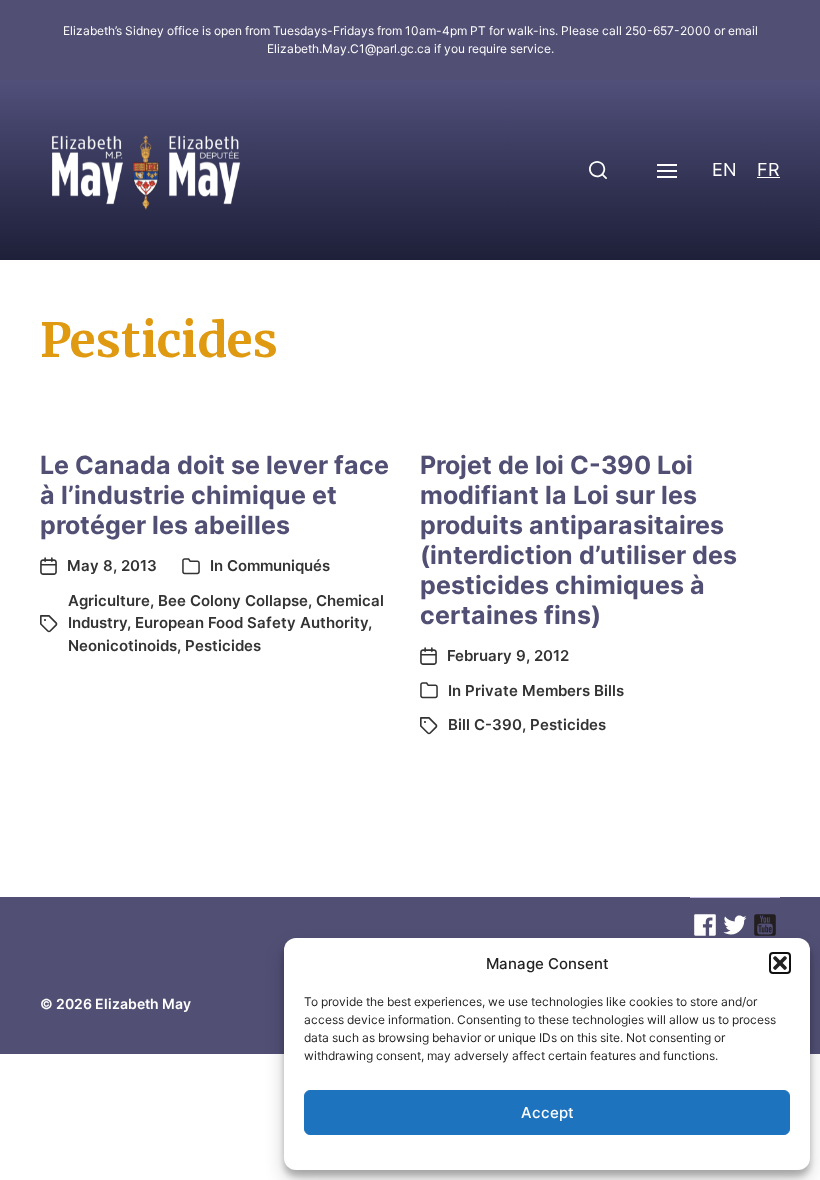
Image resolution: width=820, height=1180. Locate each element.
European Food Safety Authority (251, 622)
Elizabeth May (143, 1003)
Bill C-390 (485, 724)
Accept (547, 1112)
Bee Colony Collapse (233, 600)
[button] (780, 963)
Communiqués (278, 565)
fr (768, 169)
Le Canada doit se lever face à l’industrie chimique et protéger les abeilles (214, 495)
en (724, 169)
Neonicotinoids (122, 645)
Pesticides (223, 645)
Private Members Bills (544, 690)
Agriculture (109, 600)
